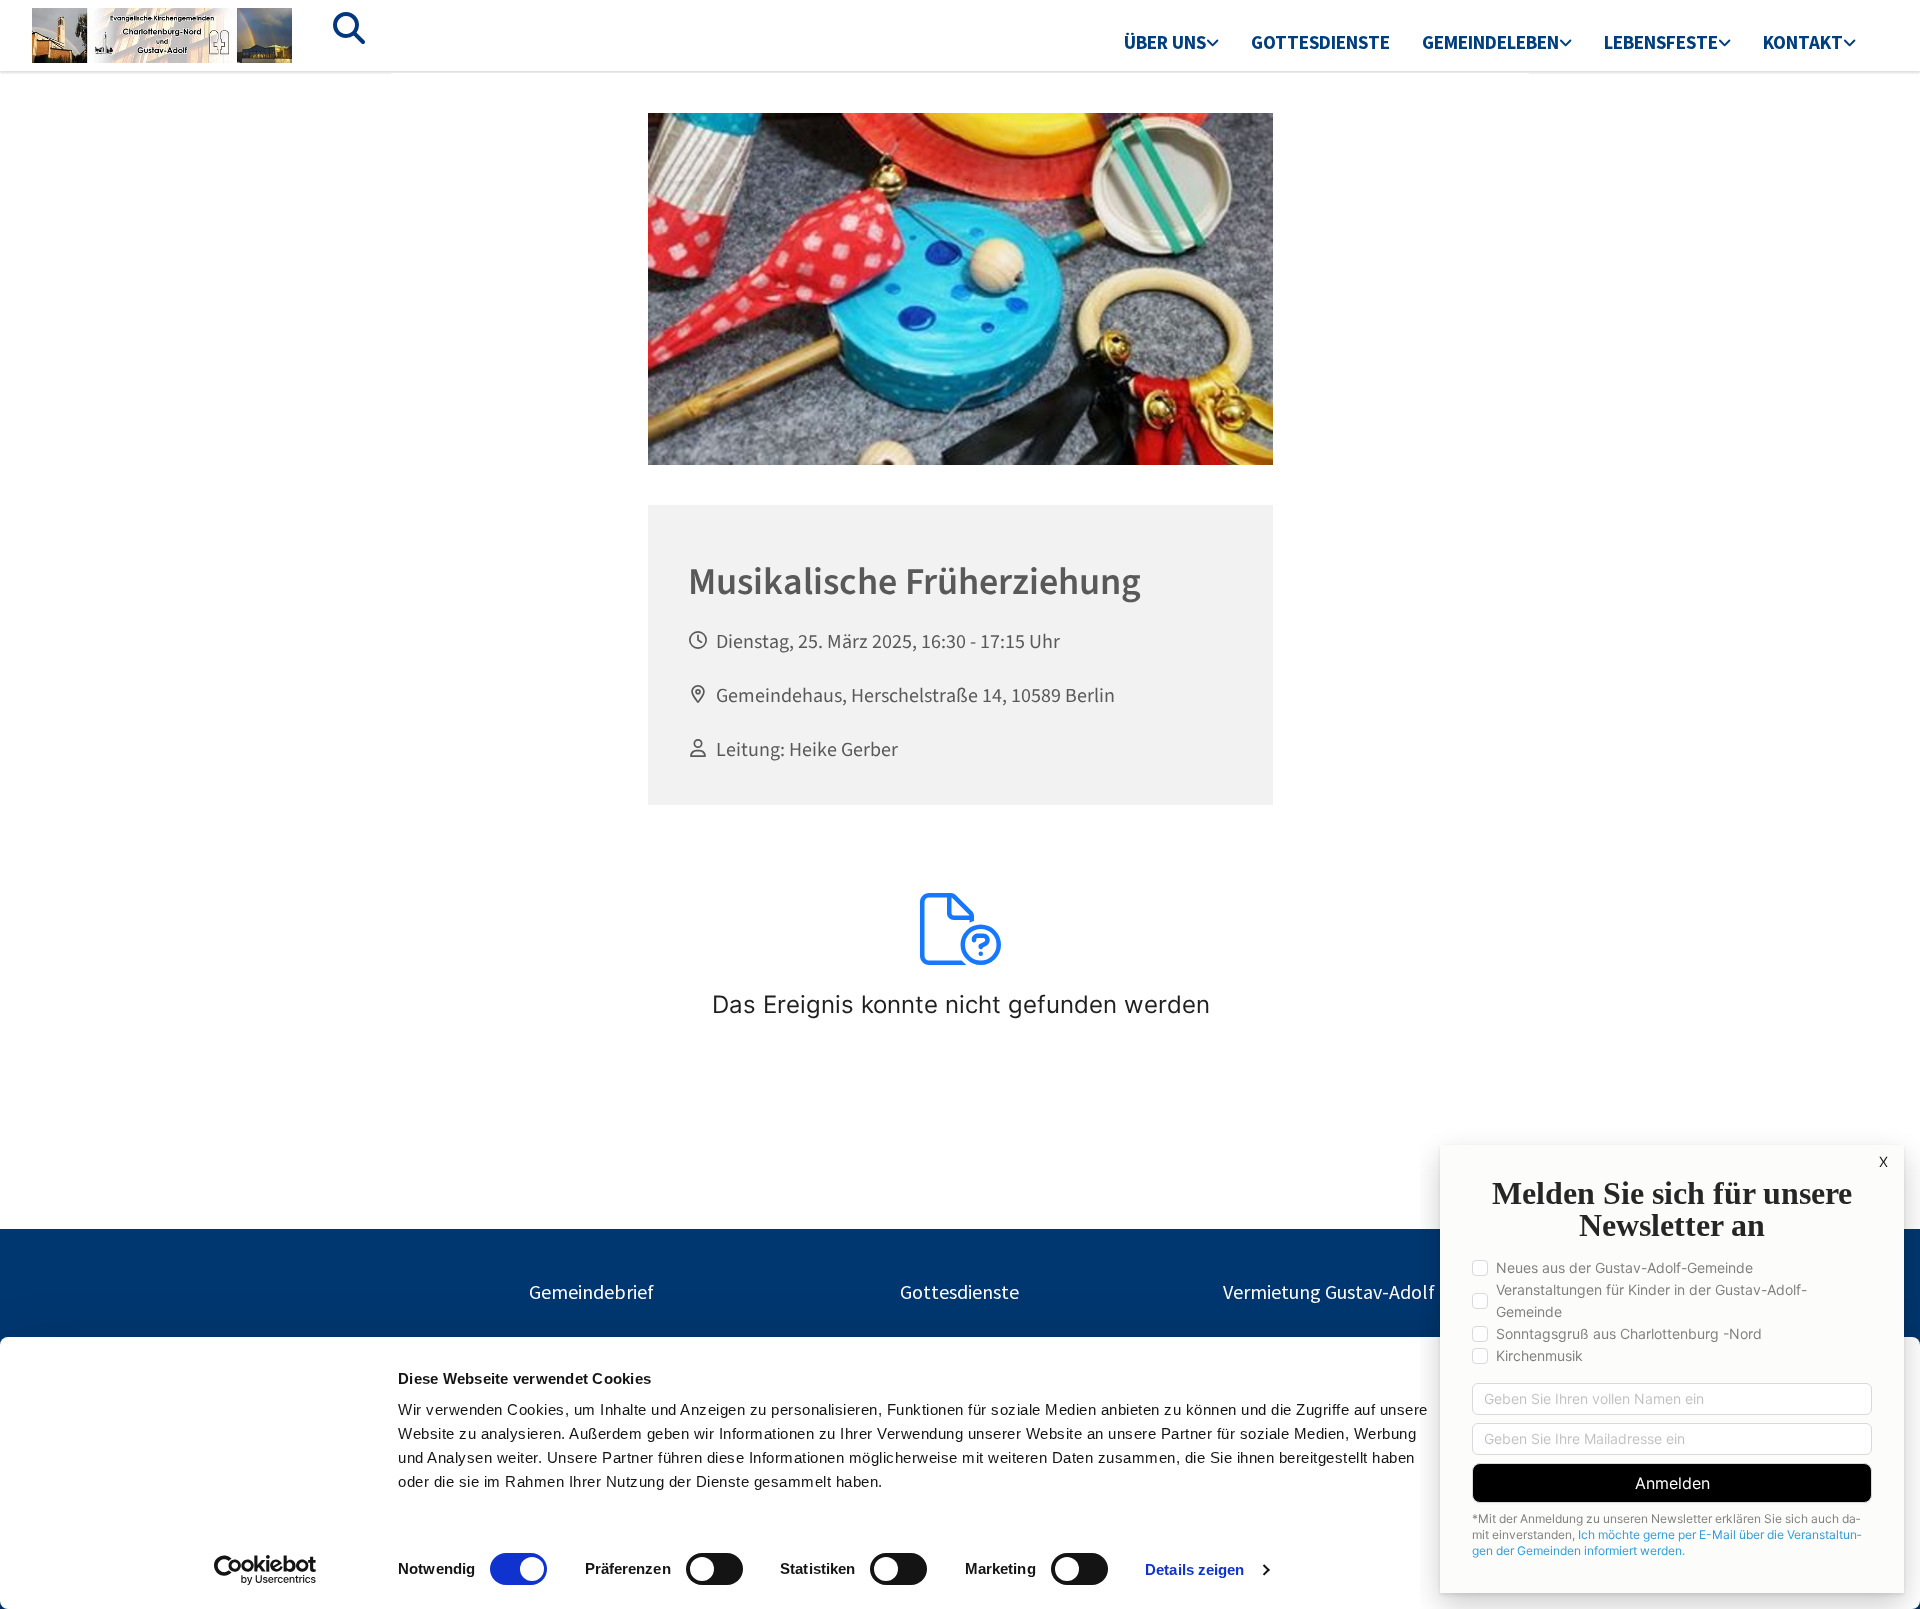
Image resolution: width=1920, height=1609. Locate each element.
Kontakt (1803, 42)
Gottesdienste (1320, 42)
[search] (349, 28)
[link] (1171, 44)
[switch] (714, 1569)
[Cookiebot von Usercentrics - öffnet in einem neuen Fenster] (265, 1570)
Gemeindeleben (1490, 42)
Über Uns (1165, 42)
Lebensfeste (1661, 42)
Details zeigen (1194, 1569)
